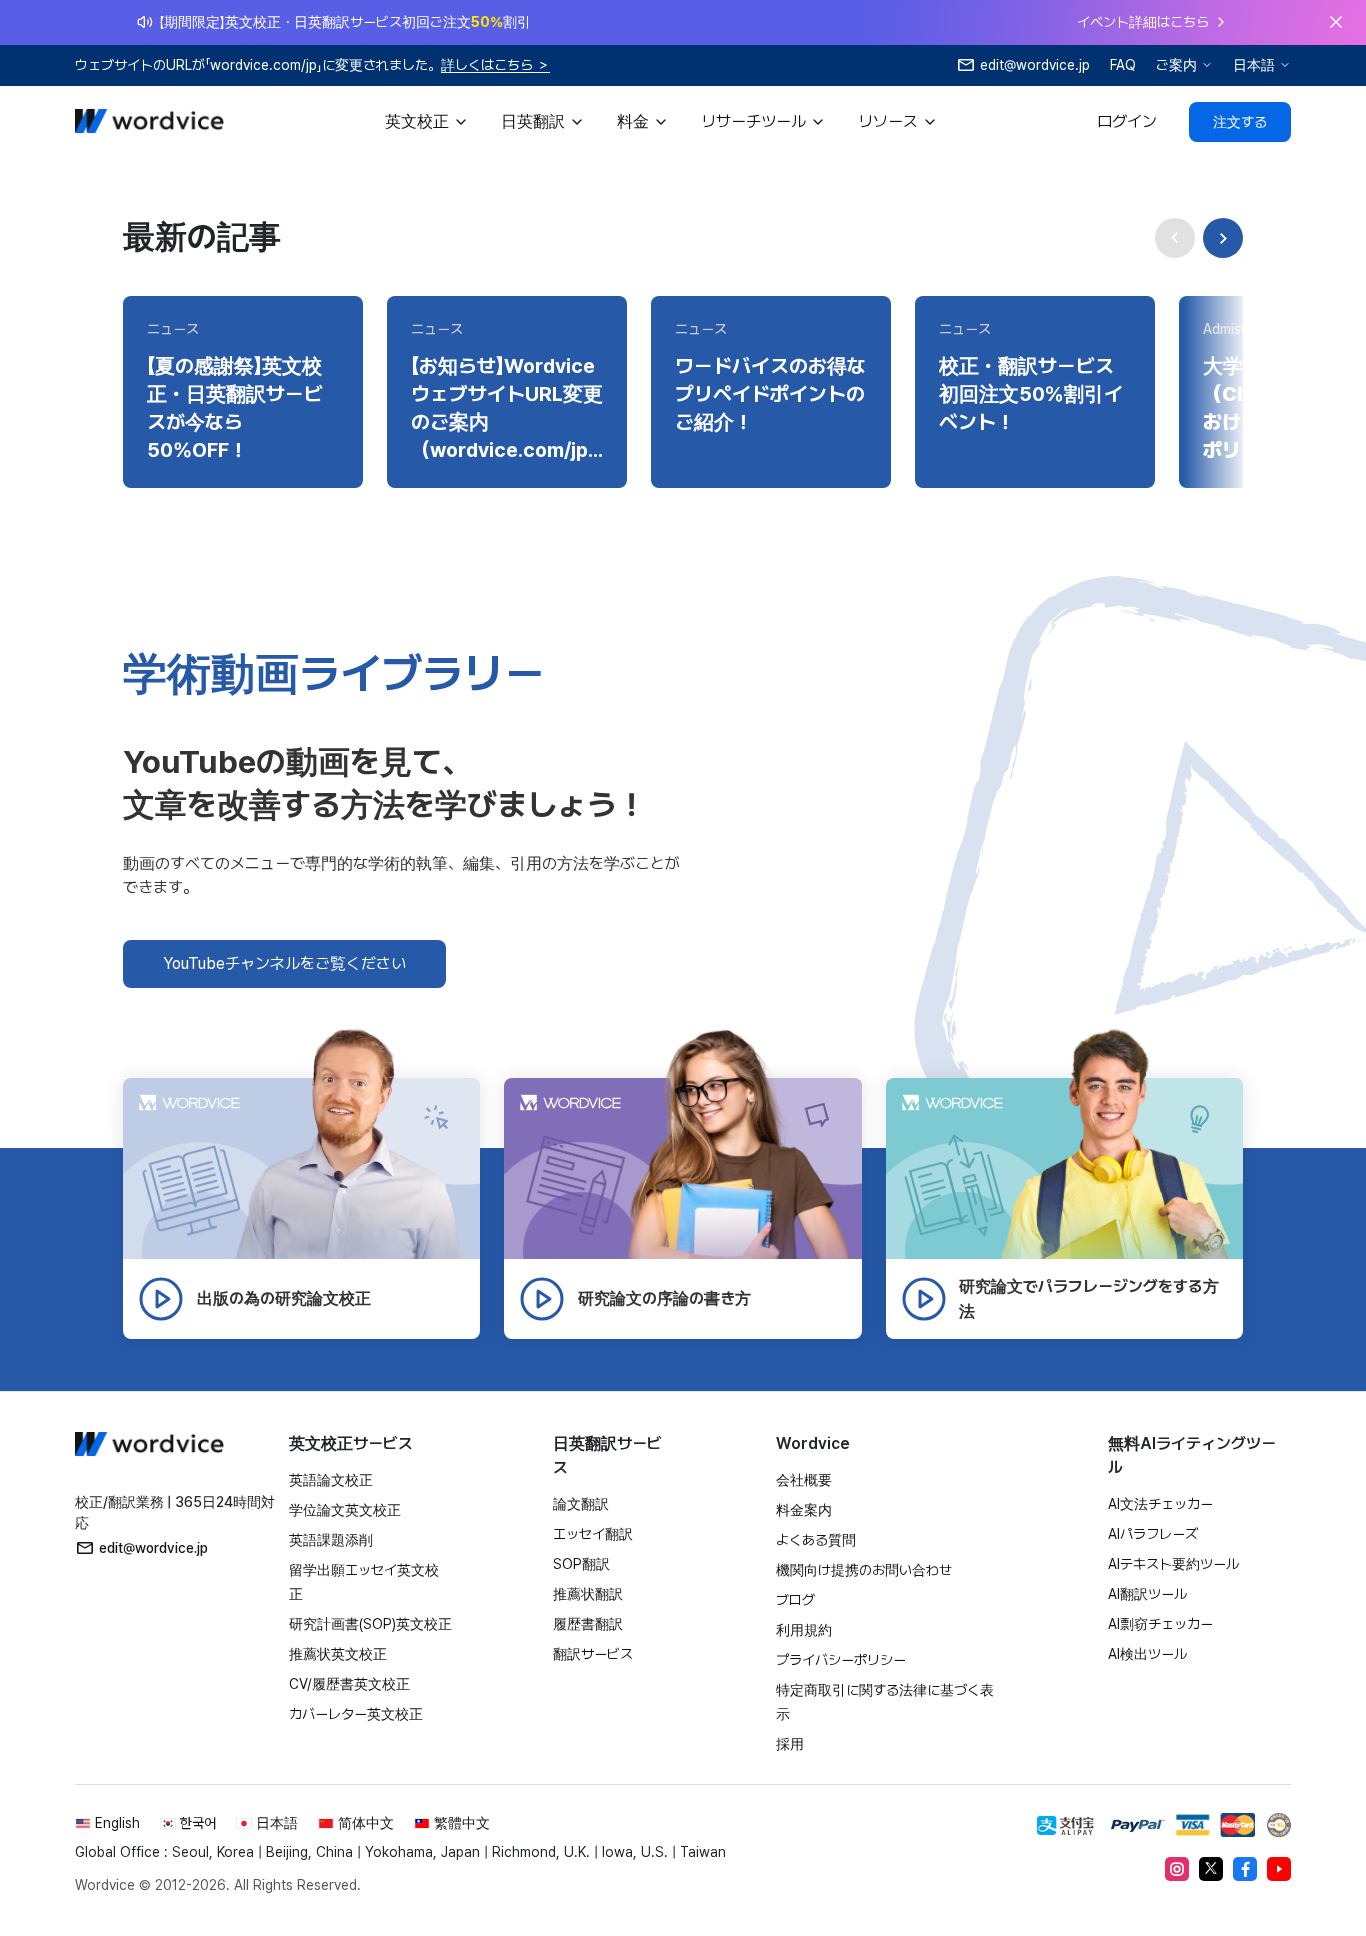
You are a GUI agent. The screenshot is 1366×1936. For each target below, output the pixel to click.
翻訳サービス (593, 1654)
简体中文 (366, 1823)
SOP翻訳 (581, 1564)
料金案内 (804, 1510)
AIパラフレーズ (1153, 1534)
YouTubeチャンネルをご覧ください (284, 963)
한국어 (198, 1823)
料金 (633, 121)
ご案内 (1176, 65)
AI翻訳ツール (1147, 1594)
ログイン (1127, 121)
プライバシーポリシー (841, 1660)
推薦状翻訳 (588, 1594)
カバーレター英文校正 (356, 1714)
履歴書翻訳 (588, 1624)
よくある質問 (816, 1540)
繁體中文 (462, 1823)
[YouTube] (1279, 1869)
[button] (1223, 238)
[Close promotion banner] (1336, 22)
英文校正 (417, 121)
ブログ (795, 1600)
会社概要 (804, 1480)
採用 (790, 1744)
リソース (888, 121)
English (117, 1823)
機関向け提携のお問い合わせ (864, 1570)
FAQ (1123, 65)
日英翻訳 (533, 121)
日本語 (1254, 65)
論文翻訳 (581, 1504)
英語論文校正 (331, 1480)
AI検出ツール (1147, 1654)
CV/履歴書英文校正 (349, 1684)
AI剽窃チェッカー (1160, 1624)
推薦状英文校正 (338, 1654)
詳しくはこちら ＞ (495, 65)
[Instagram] (1177, 1869)
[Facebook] (1245, 1869)
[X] (1211, 1869)
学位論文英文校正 (345, 1510)
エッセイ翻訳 (593, 1534)
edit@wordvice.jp (153, 1548)
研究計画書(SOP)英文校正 (370, 1624)
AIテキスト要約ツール (1173, 1564)
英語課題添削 (331, 1540)
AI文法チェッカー (1160, 1504)
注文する (1240, 122)
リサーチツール (753, 121)
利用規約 (804, 1630)
